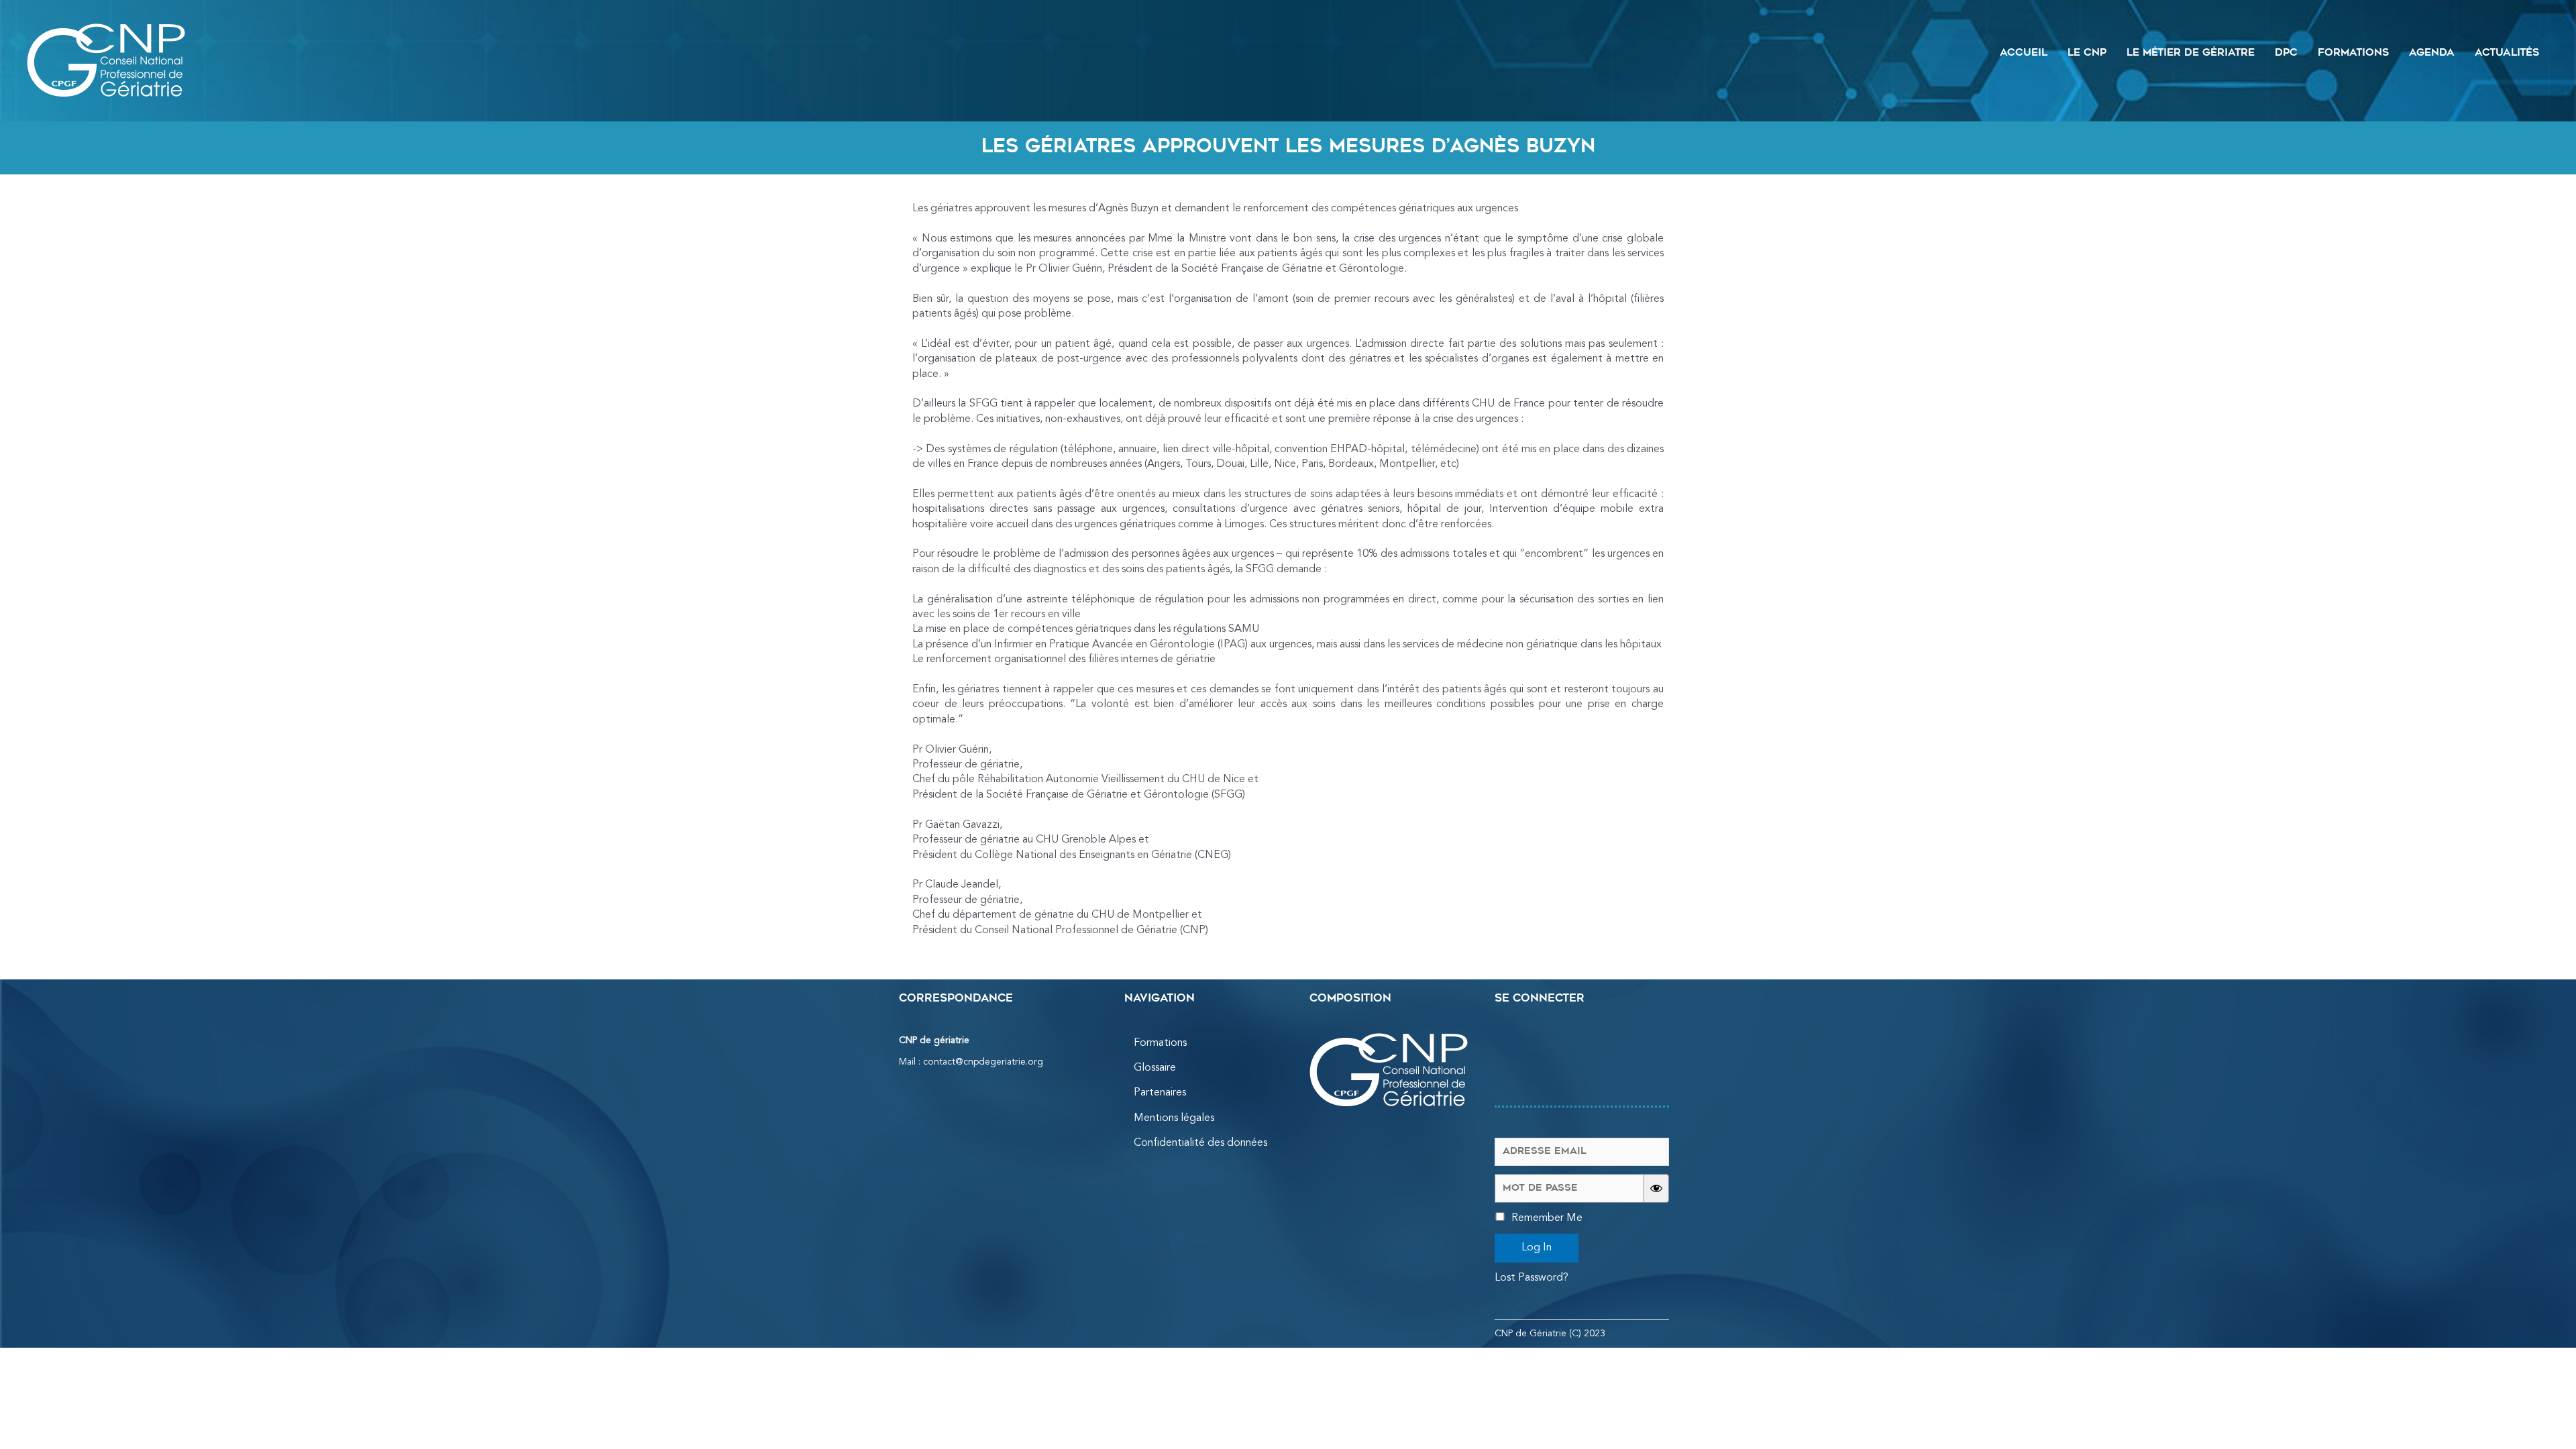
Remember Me (1546, 1218)
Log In (1537, 1248)
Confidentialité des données (1200, 1143)
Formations (1160, 1043)
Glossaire (1155, 1068)
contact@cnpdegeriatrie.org (983, 1062)
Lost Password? (1532, 1278)
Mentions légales (1174, 1118)
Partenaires (1160, 1093)
